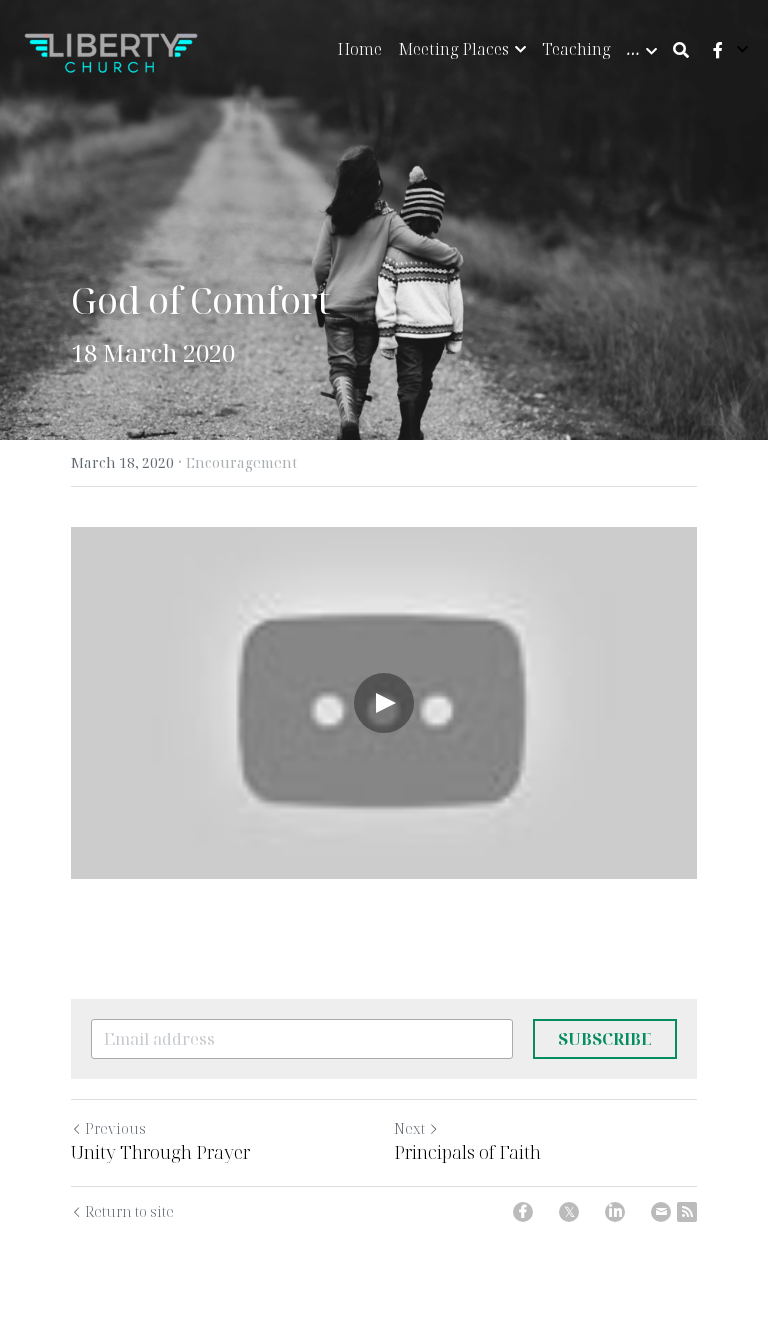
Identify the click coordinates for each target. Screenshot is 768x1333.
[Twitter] (569, 1212)
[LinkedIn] (615, 1212)
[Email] (661, 1212)
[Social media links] (718, 50)
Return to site (129, 1211)
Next (409, 1128)
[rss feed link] (687, 1212)
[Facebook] (523, 1212)
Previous (115, 1128)
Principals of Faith (467, 1152)
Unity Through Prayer (160, 1152)
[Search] (681, 50)
